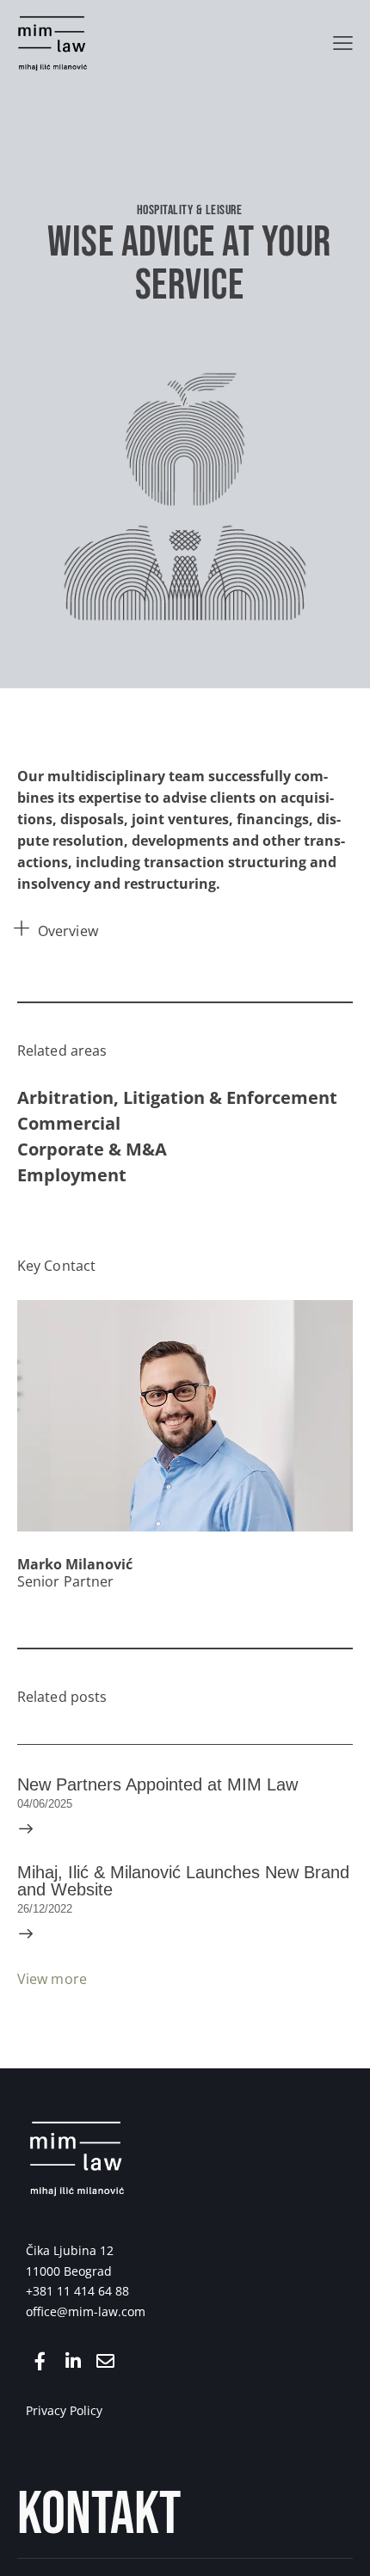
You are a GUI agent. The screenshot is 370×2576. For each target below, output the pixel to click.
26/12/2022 (45, 1909)
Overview (68, 931)
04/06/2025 (45, 1804)
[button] (343, 43)
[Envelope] (105, 2361)
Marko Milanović (75, 1564)
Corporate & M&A (92, 1149)
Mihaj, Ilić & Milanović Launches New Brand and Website (183, 1881)
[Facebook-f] (40, 2361)
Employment (72, 1175)
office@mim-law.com (86, 2311)
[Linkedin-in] (73, 2361)
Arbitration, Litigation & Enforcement (177, 1097)
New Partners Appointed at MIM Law (157, 1784)
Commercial (69, 1123)
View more (52, 1979)
